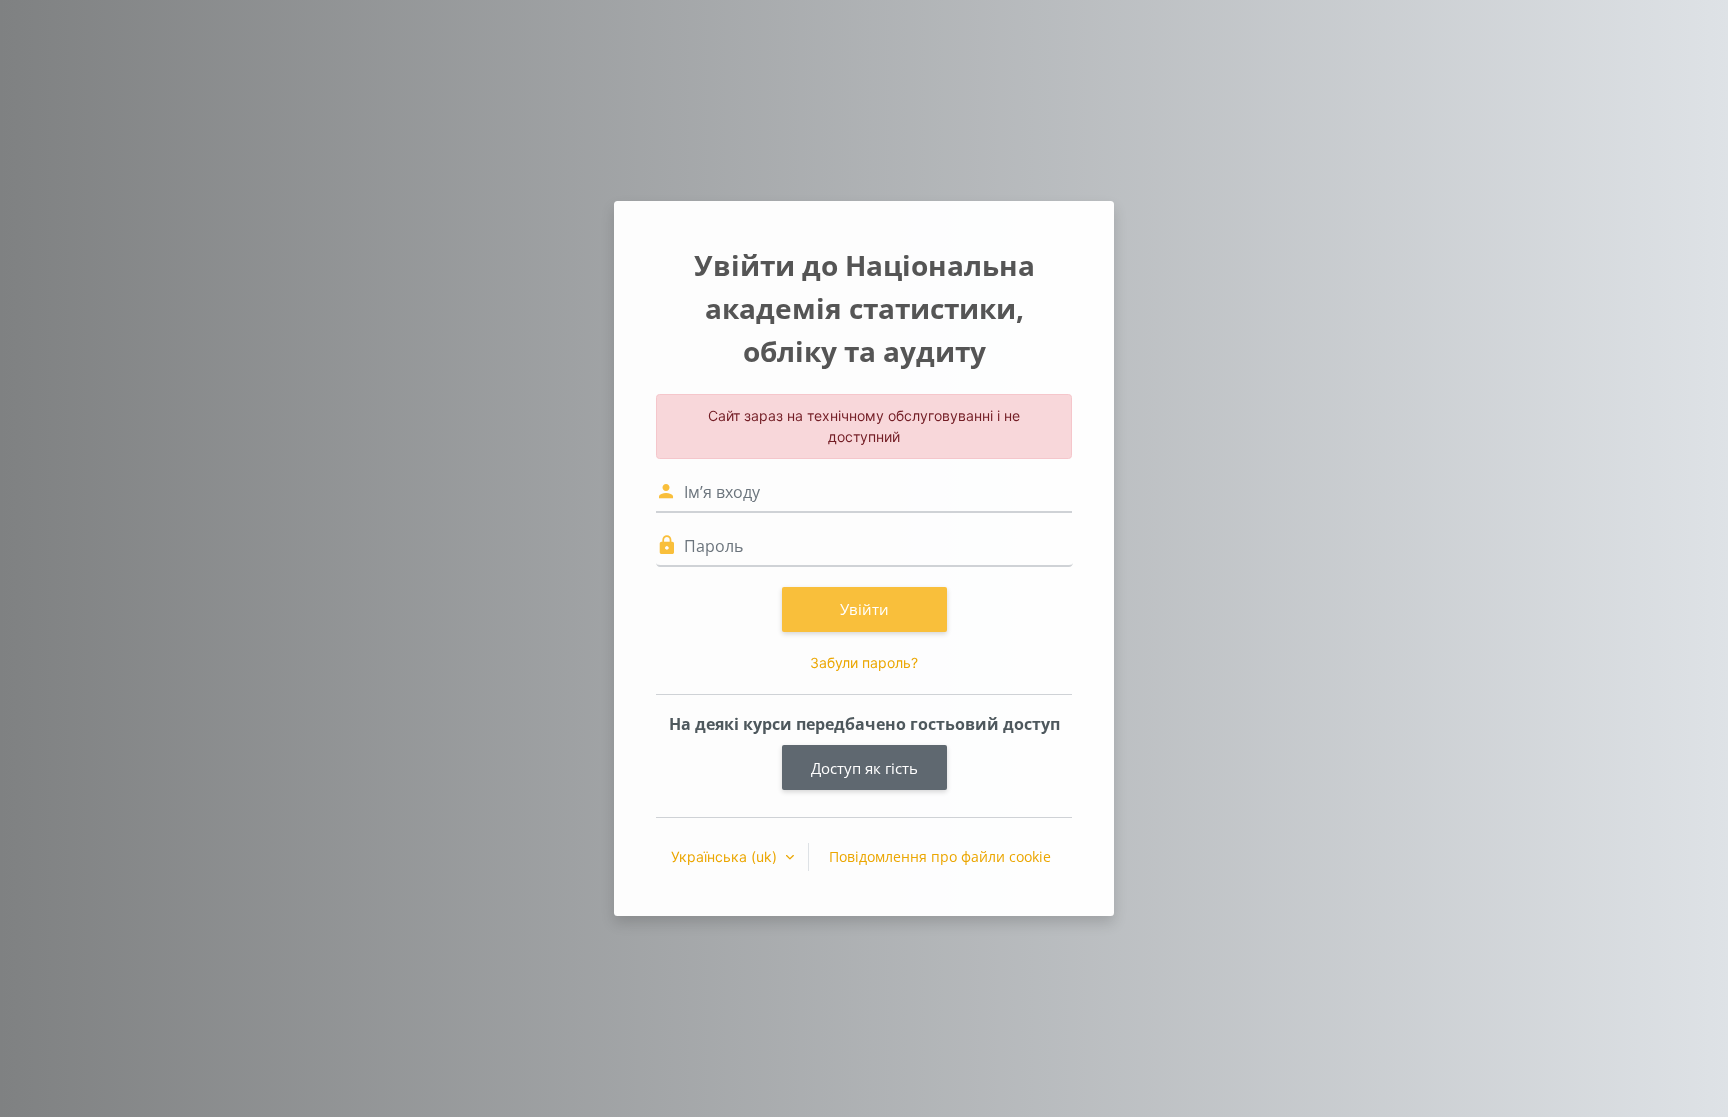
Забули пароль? (864, 662)
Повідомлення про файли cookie (940, 856)
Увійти (864, 609)
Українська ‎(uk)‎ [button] (726, 856)
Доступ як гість (864, 768)
